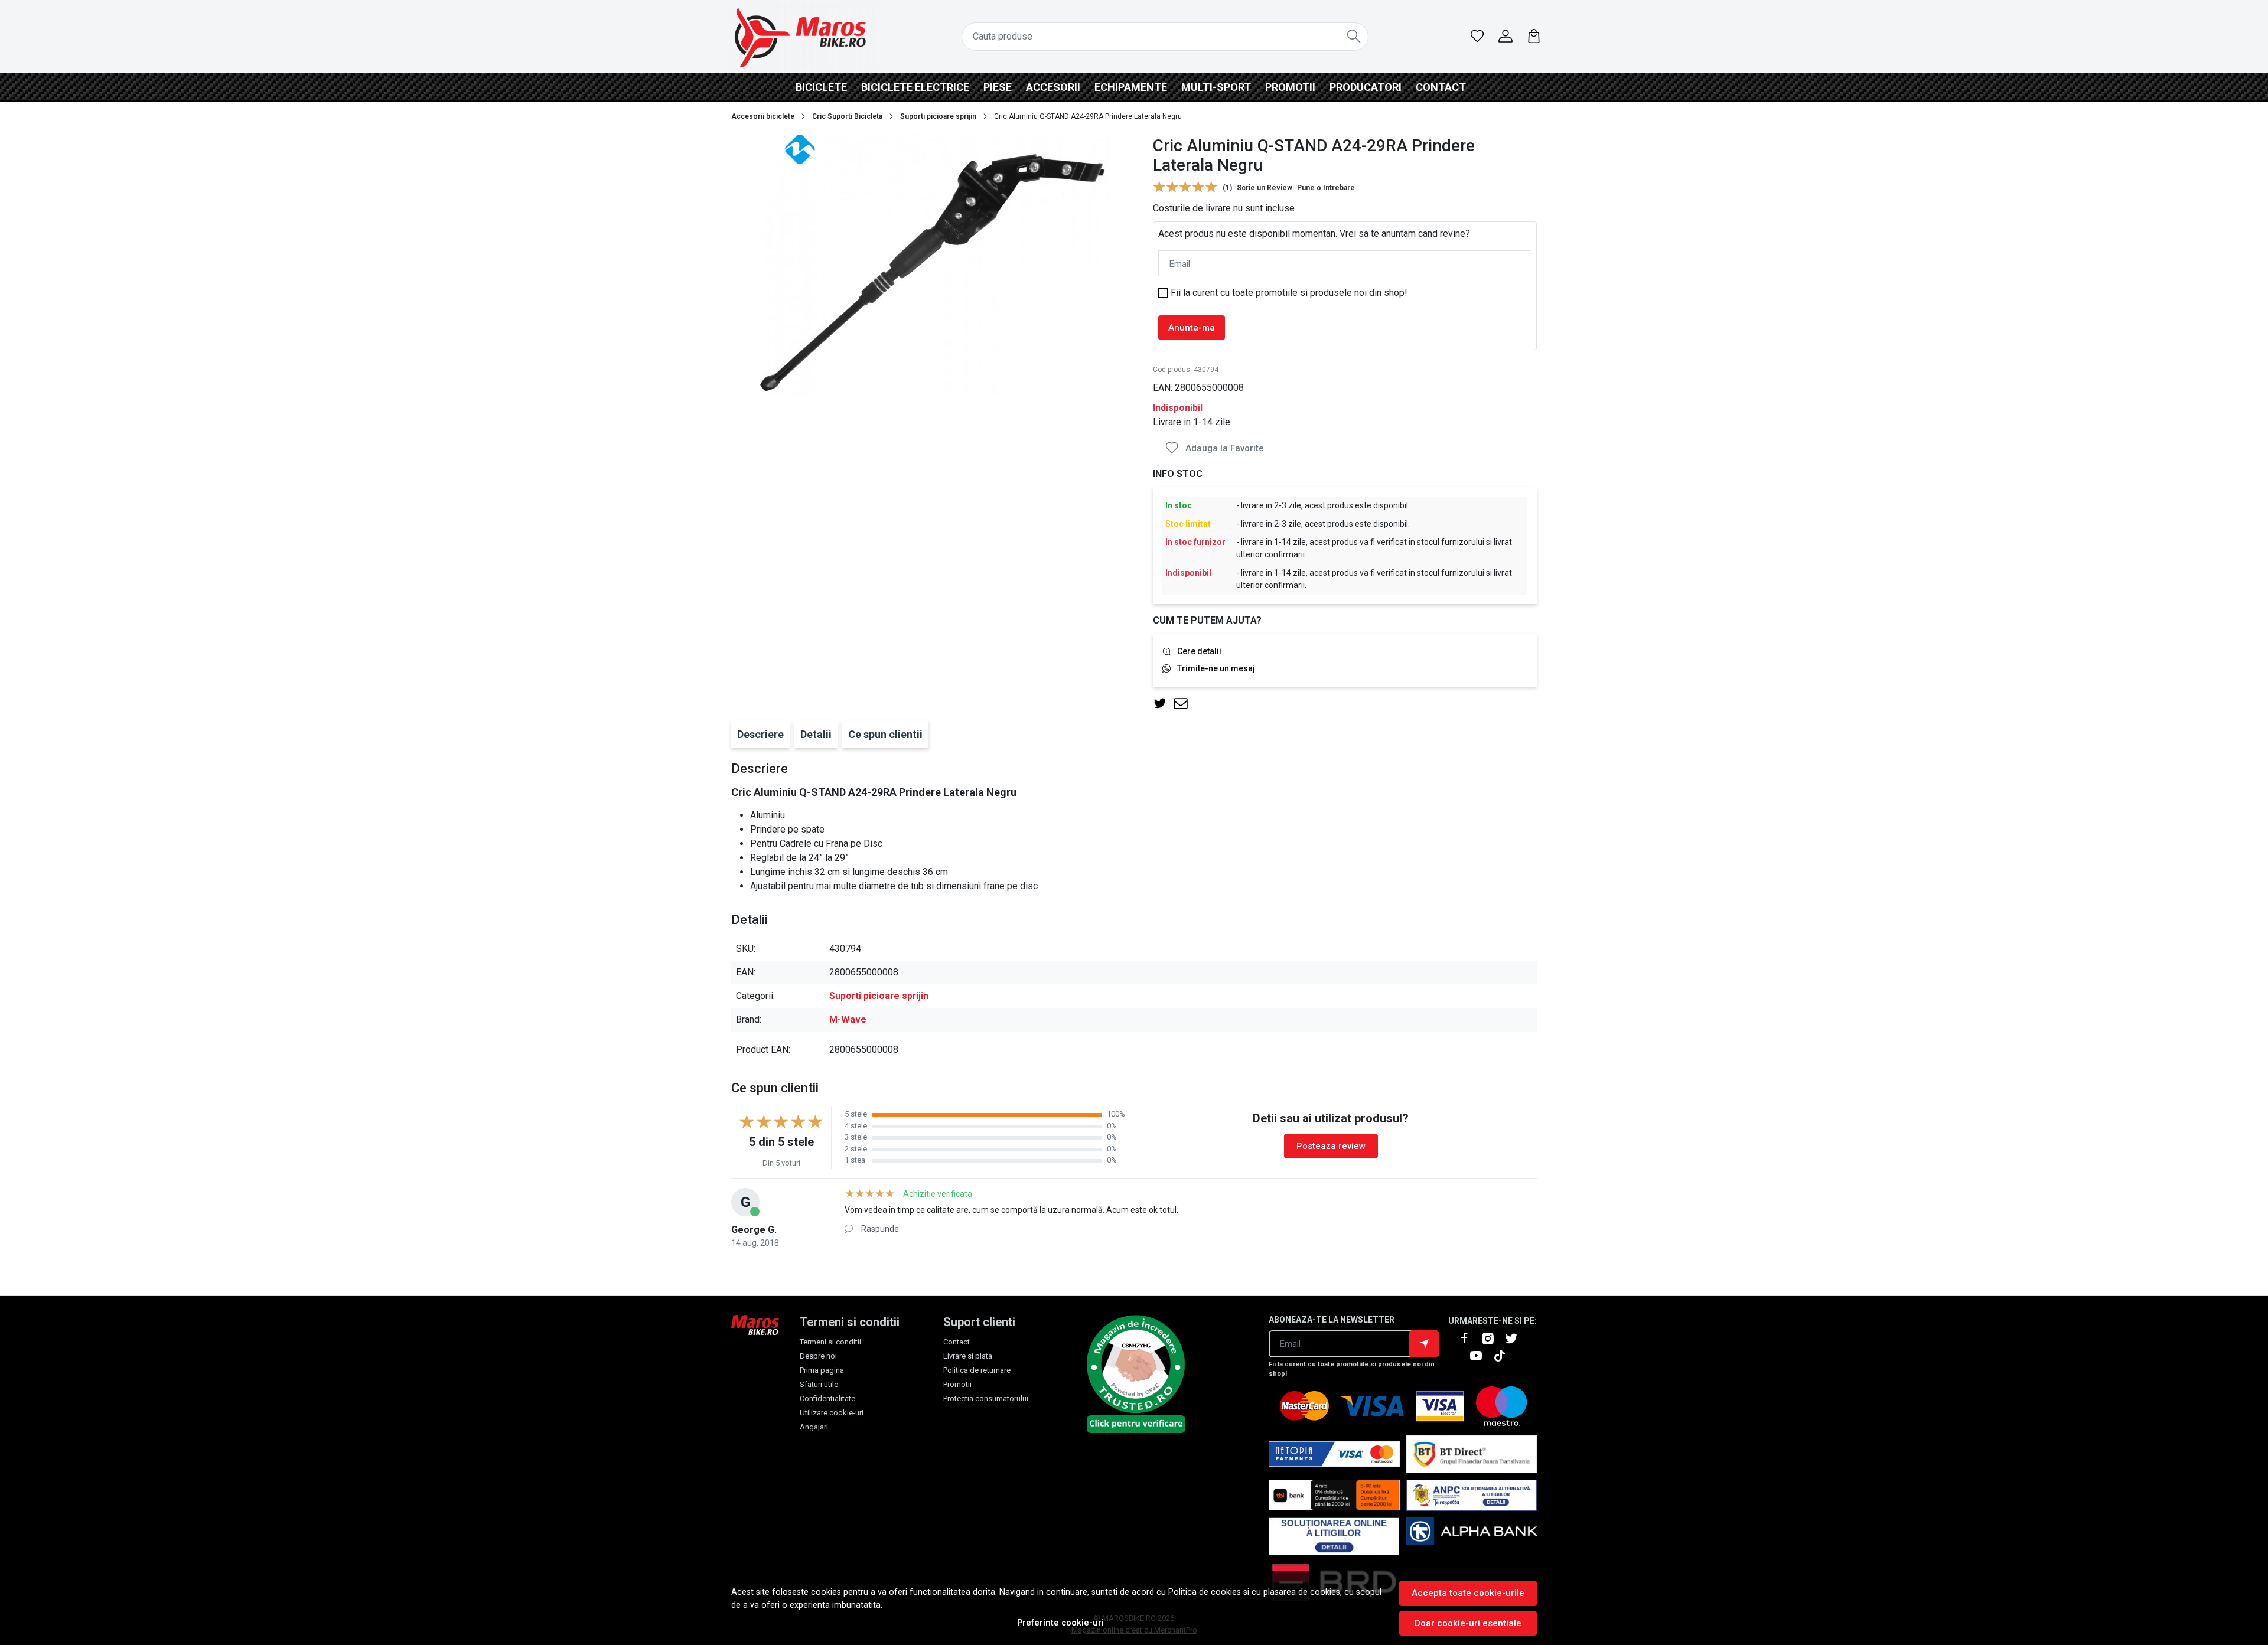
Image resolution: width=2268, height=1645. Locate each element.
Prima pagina (822, 1370)
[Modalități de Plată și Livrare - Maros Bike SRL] (1472, 1537)
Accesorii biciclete (763, 116)
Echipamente (1131, 87)
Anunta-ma (1192, 328)
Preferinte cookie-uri (1060, 1623)
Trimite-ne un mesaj (1216, 668)
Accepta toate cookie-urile (1468, 1593)
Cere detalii (1199, 651)
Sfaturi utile (819, 1384)
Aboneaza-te (1424, 1344)
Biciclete (821, 87)
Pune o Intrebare (1326, 188)
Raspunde (880, 1229)
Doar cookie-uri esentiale (1468, 1623)
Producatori (1366, 87)
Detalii (816, 734)
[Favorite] (1477, 37)
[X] (1516, 1339)
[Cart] (1534, 37)
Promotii (1290, 87)
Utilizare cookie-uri (832, 1413)
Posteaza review (1331, 1146)
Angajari (814, 1427)
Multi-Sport (1216, 87)
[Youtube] (1481, 1356)
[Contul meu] (1506, 37)
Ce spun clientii (885, 734)
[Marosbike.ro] (800, 37)
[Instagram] (1493, 1339)
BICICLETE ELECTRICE (915, 87)
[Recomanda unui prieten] (1184, 704)
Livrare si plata (968, 1356)
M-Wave (848, 1019)
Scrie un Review (1265, 188)
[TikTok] (1504, 1356)
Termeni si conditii (830, 1342)
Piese (998, 87)
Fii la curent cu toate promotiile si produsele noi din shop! (1289, 293)
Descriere (760, 734)
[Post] (1163, 704)
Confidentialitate (827, 1398)
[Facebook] (1469, 1339)
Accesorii (1053, 87)
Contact (1441, 87)
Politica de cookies (1205, 1592)
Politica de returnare (977, 1370)
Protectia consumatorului (986, 1398)
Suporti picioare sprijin (938, 116)
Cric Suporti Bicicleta (847, 116)
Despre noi (818, 1356)
